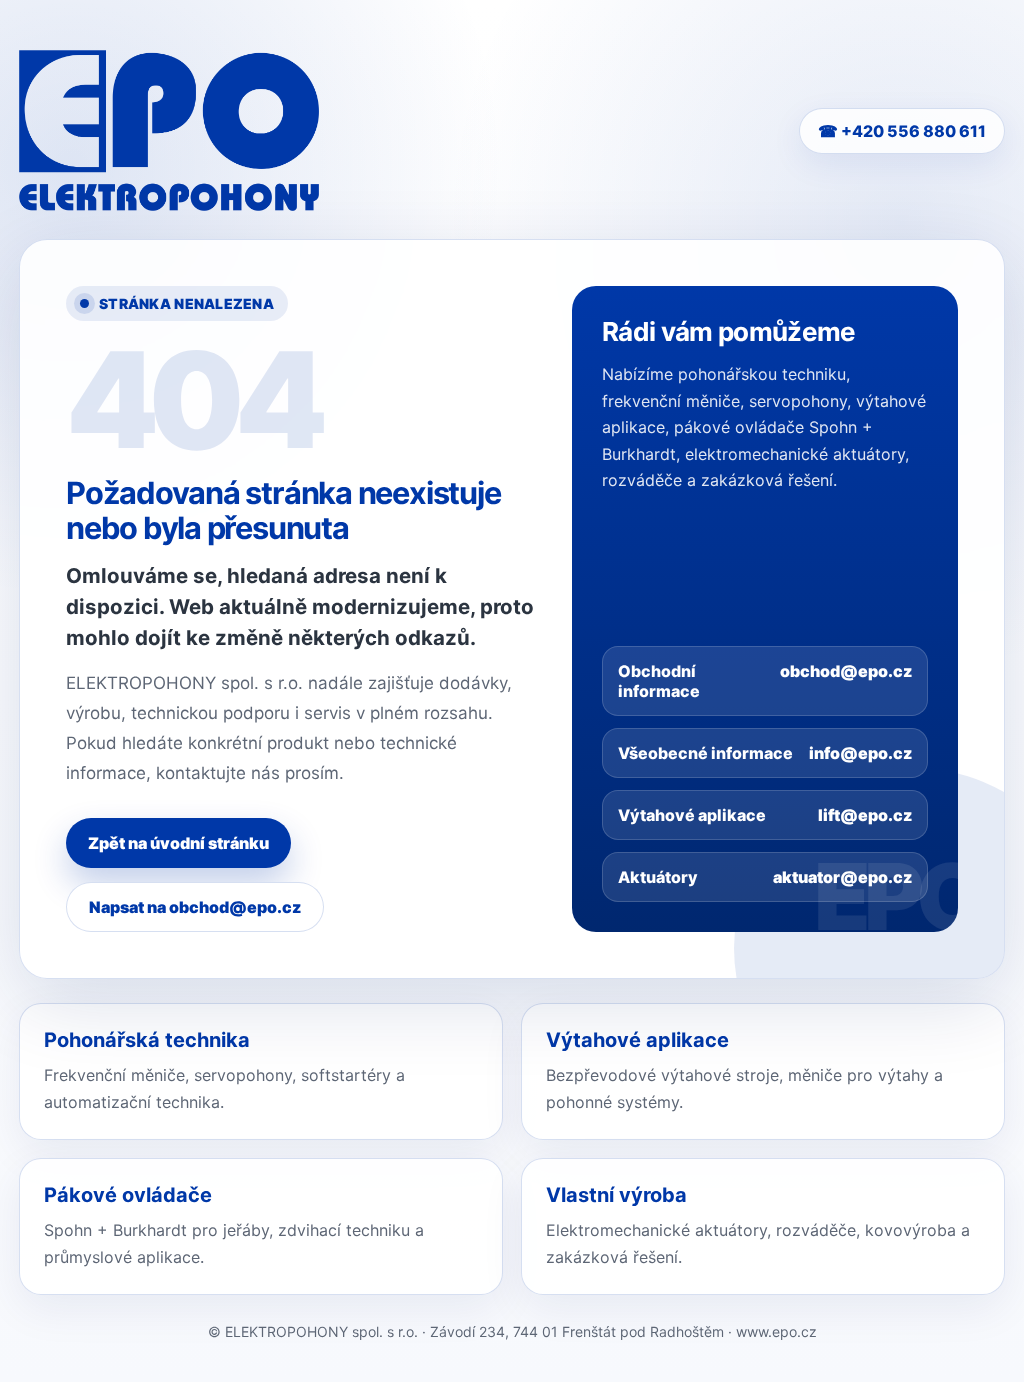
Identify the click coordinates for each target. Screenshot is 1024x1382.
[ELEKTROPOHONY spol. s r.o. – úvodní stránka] (169, 130)
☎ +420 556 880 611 (902, 131)
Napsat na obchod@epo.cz (195, 907)
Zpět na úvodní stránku (178, 843)
